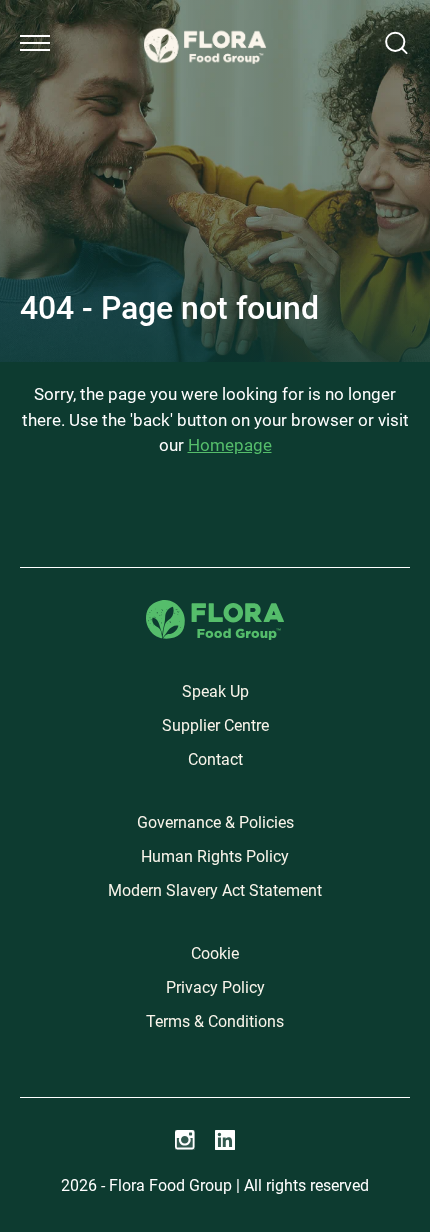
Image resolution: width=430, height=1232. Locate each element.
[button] (35, 43)
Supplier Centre (215, 725)
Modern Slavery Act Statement (215, 890)
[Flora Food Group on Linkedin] (225, 1140)
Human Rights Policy (215, 856)
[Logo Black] (205, 22)
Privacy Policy (215, 987)
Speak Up (215, 691)
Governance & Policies (215, 822)
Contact (215, 759)
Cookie (215, 953)
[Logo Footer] (215, 611)
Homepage (230, 445)
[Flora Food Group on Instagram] (185, 1140)
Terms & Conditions (215, 1021)
